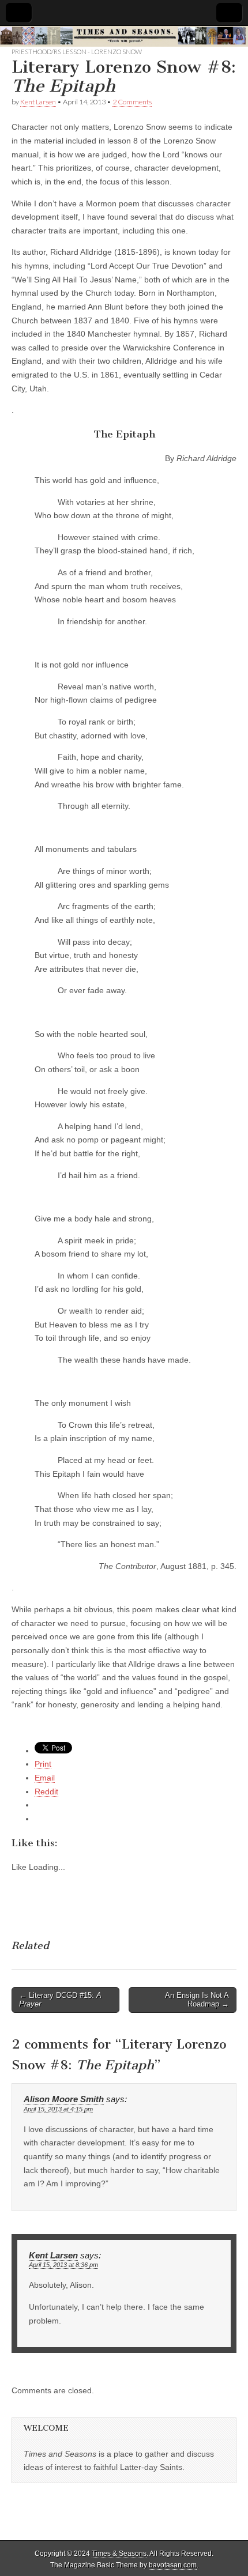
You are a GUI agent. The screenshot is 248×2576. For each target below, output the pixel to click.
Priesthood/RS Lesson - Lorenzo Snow (77, 52)
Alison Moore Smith (64, 2099)
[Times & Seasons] (124, 36)
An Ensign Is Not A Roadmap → (197, 2000)
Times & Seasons (119, 2554)
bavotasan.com (173, 2565)
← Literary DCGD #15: (60, 2000)
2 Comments (132, 102)
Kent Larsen (38, 102)
